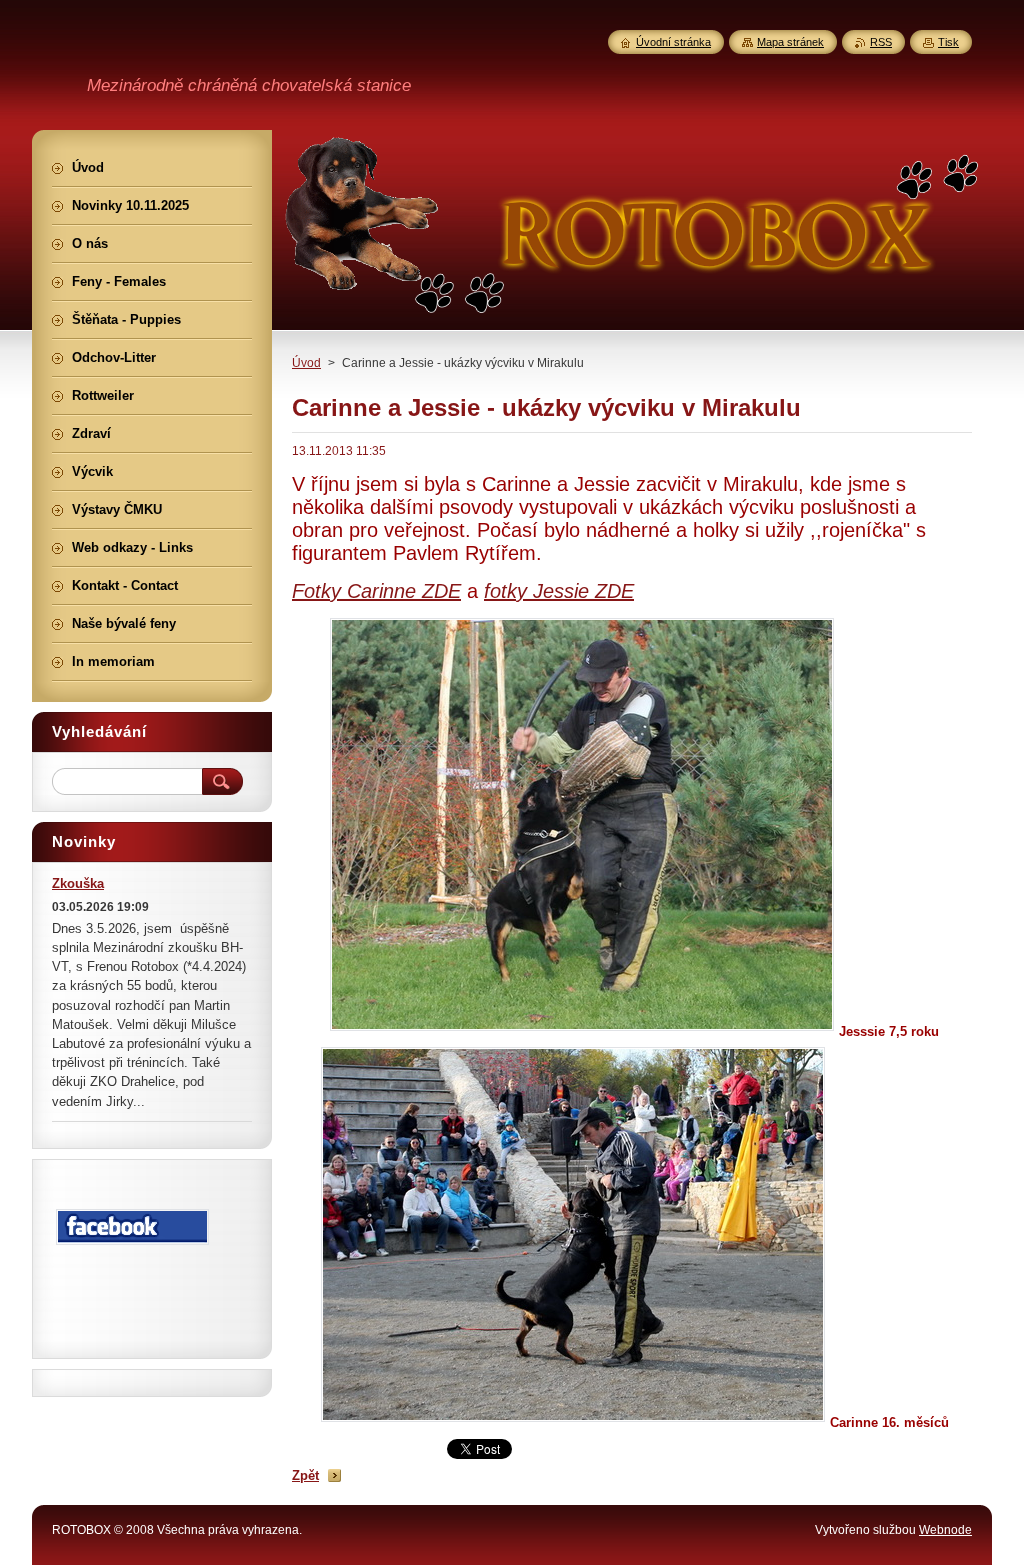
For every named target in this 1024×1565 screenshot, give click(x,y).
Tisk (948, 42)
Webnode (945, 1530)
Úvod (306, 363)
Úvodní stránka (673, 42)
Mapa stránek (790, 42)
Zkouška (78, 883)
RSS (881, 42)
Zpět (305, 1475)
